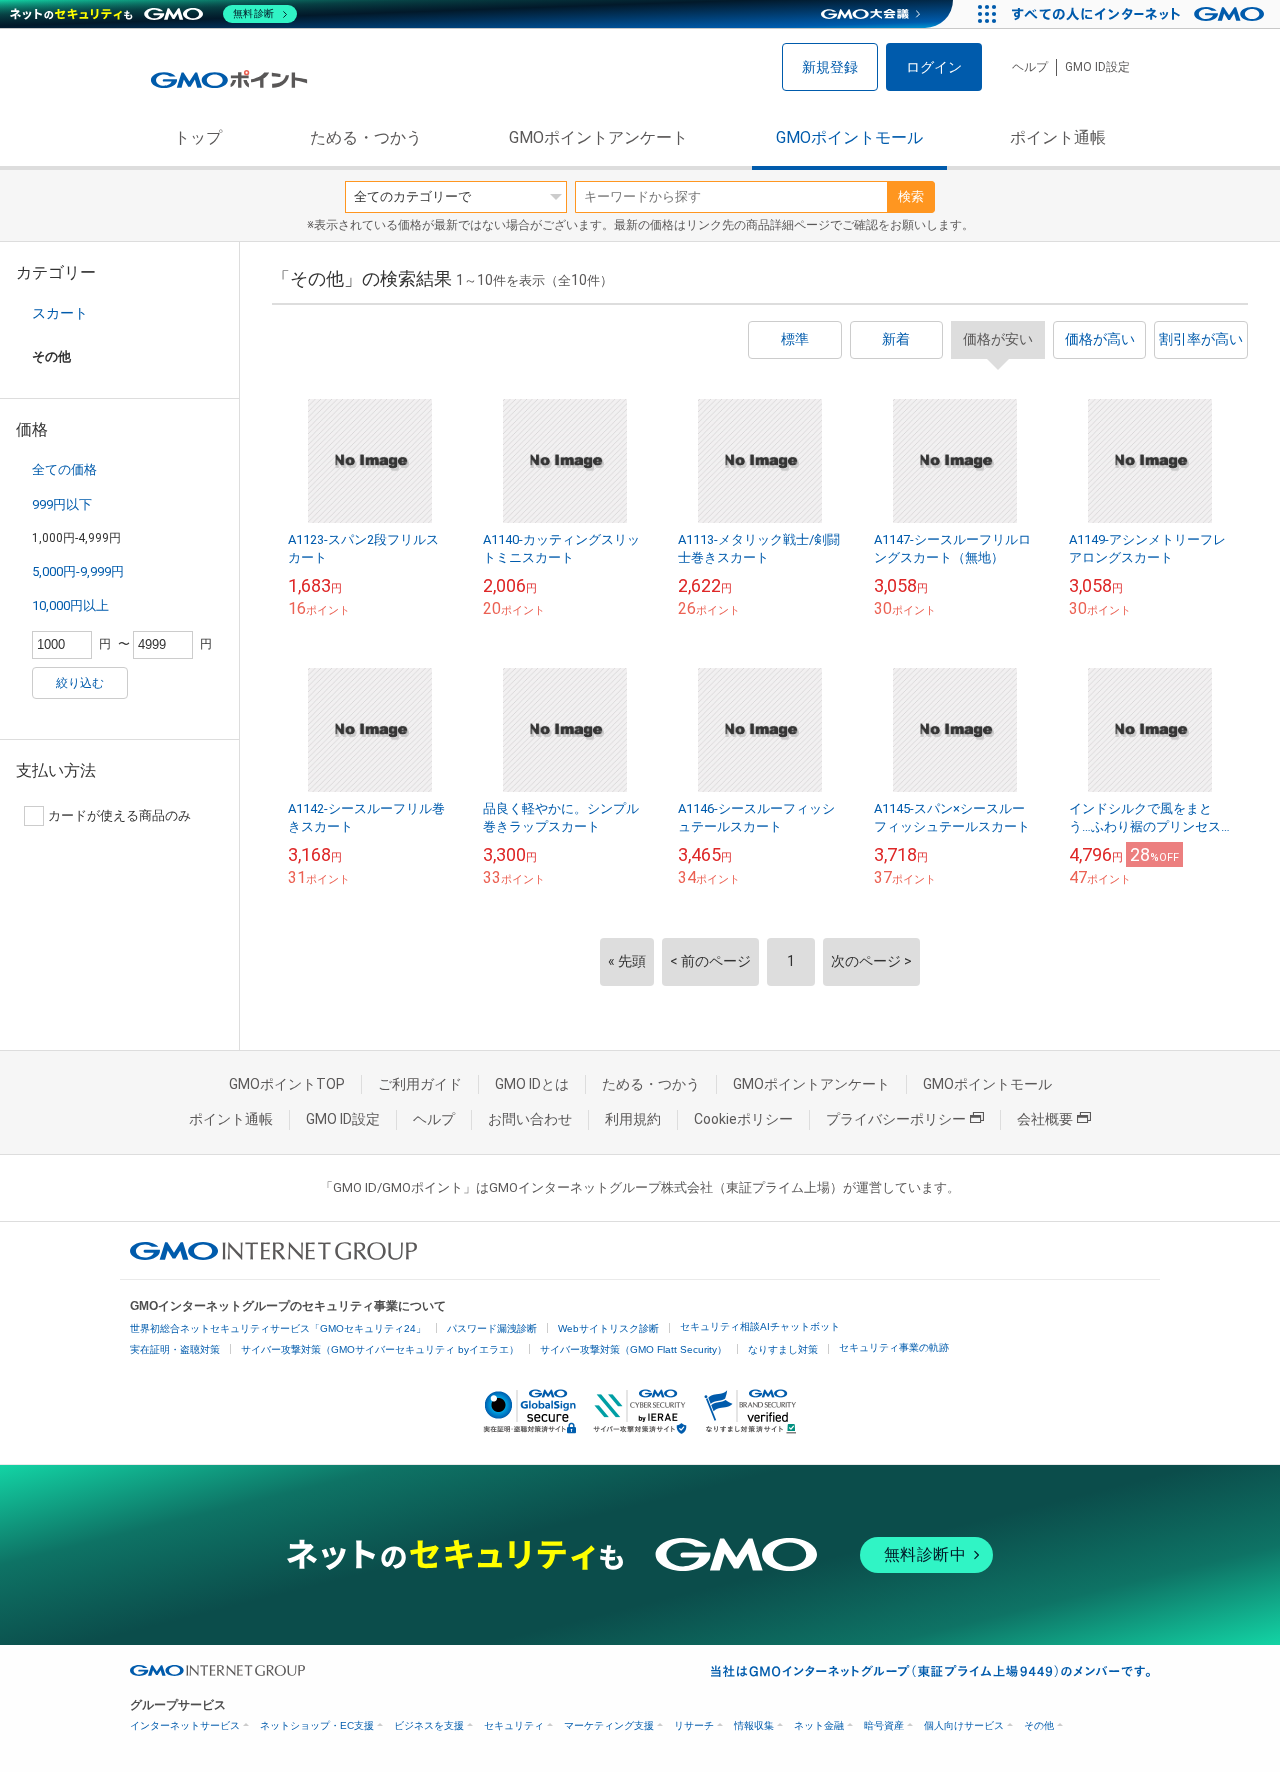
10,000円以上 (70, 605)
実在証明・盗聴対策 (175, 1349)
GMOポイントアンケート (598, 137)
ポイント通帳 (1058, 137)
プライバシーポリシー (896, 1119)
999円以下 (62, 504)
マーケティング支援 (609, 1725)
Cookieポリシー (743, 1119)
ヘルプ (1030, 67)
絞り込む (80, 683)
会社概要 (1045, 1119)
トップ (198, 137)
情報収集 (754, 1725)
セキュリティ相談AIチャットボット (760, 1326)
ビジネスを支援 (429, 1725)
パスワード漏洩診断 (492, 1328)
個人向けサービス (964, 1725)
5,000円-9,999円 (78, 571)
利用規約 (633, 1119)
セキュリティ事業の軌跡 (894, 1347)
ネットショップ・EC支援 (317, 1725)
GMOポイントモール (849, 137)
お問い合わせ (530, 1119)
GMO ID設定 (1097, 67)
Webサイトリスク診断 (608, 1328)
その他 (1039, 1725)
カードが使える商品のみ (119, 815)
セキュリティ (514, 1725)
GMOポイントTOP (287, 1084)
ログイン (934, 67)
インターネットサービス (185, 1725)
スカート (60, 313)
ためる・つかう (366, 137)
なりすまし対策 (783, 1349)
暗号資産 (884, 1725)
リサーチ (694, 1725)
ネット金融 (819, 1725)
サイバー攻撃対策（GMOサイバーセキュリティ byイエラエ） (380, 1349)
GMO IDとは (532, 1084)
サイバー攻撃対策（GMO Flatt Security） (633, 1349)
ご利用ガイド (420, 1084)
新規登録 (830, 67)
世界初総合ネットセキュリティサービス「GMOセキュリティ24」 (278, 1328)
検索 (911, 196)
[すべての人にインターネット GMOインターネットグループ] (1140, 14)
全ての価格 (64, 469)
